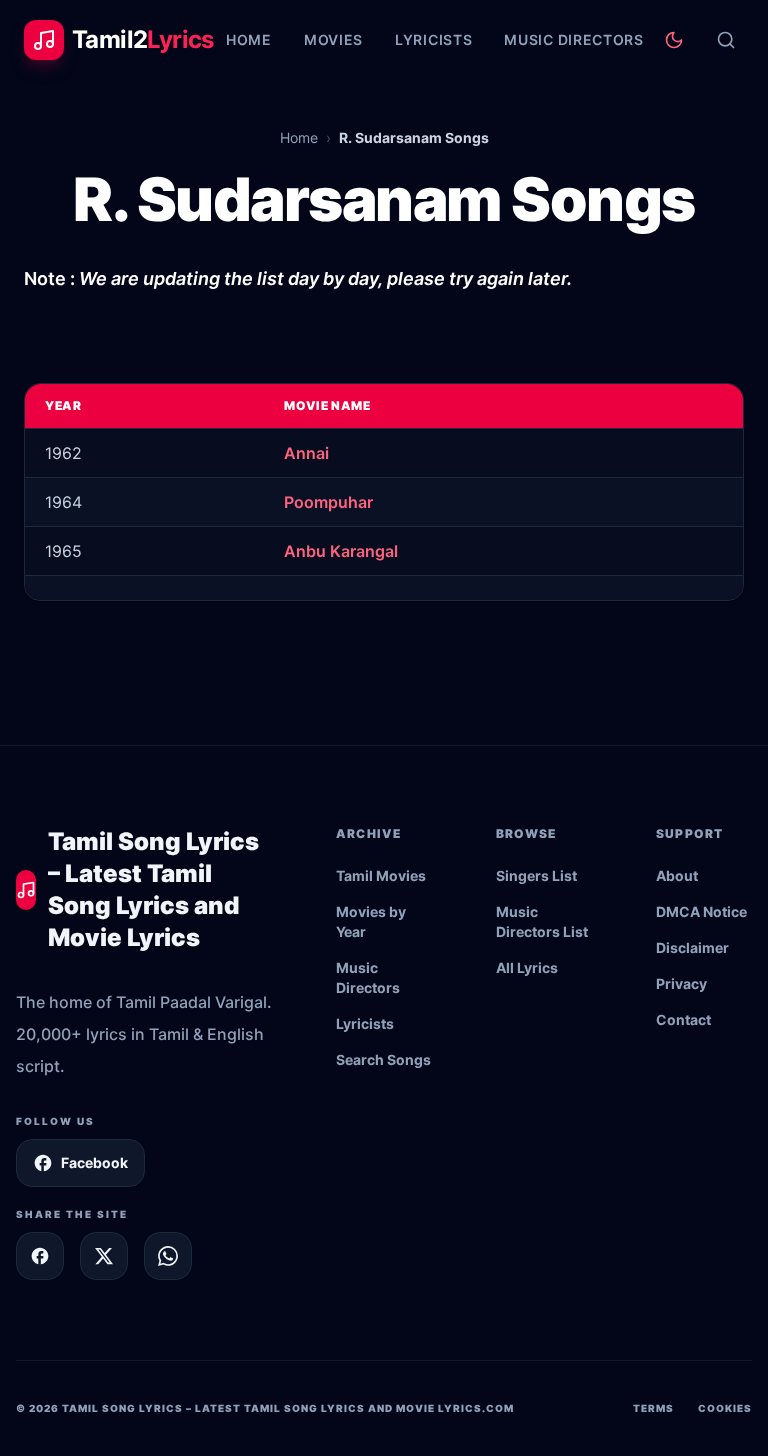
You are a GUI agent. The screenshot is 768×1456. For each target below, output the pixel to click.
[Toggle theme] (674, 40)
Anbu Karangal (341, 551)
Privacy (681, 983)
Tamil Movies (381, 875)
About (677, 875)
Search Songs (383, 1059)
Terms (653, 1408)
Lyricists (433, 39)
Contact (683, 1019)
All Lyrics (527, 967)
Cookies (725, 1408)
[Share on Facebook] (40, 1256)
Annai (306, 453)
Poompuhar (328, 502)
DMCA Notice (701, 911)
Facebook (94, 1162)
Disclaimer (692, 947)
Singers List (536, 875)
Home (249, 39)
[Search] (726, 40)
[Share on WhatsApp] (168, 1256)
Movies (333, 39)
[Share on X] (104, 1256)
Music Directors (574, 39)
